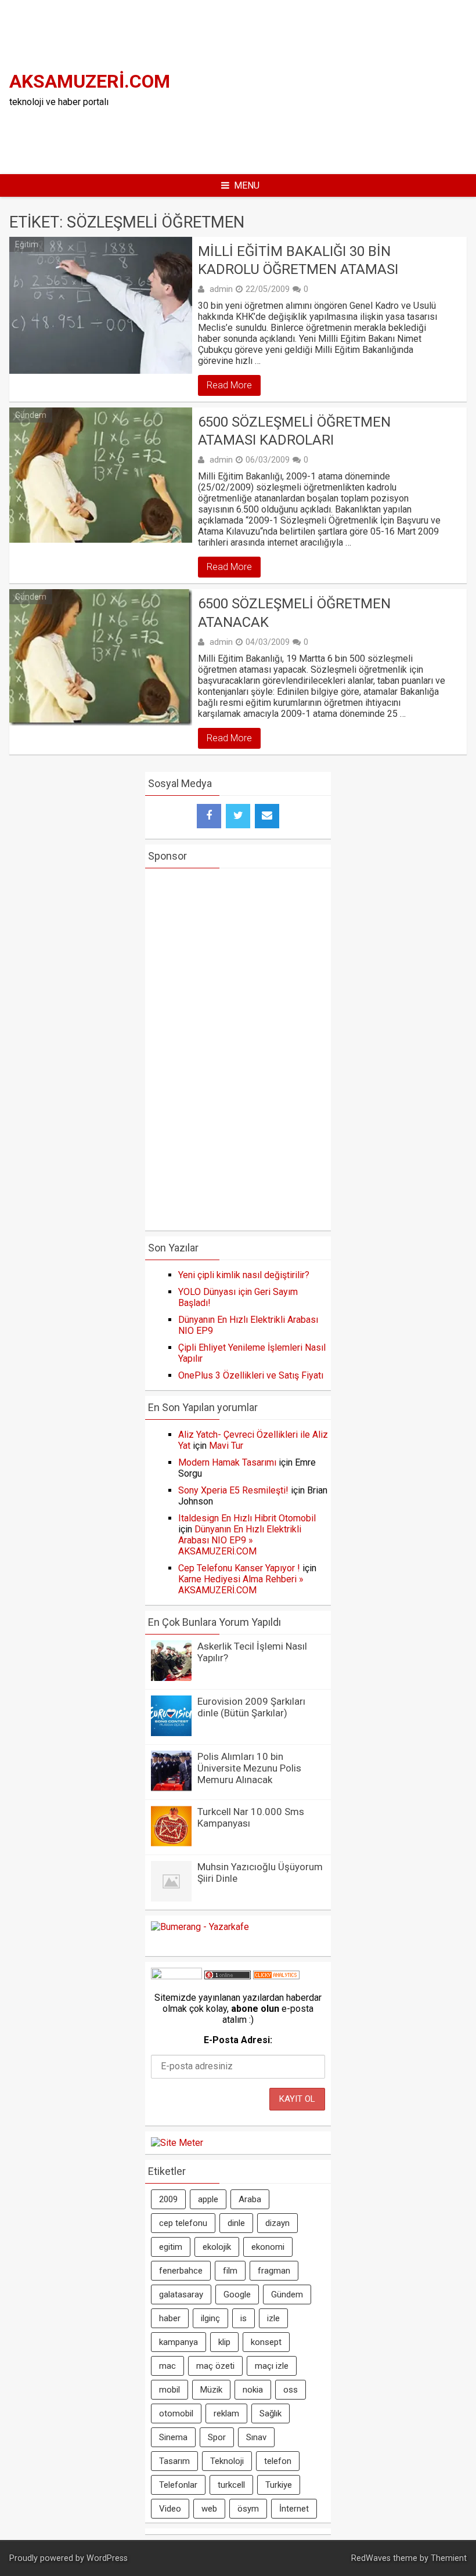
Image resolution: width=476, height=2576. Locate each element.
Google (237, 2294)
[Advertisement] (334, 86)
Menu (247, 185)
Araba (250, 2199)
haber (170, 2318)
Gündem (31, 415)
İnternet (294, 2509)
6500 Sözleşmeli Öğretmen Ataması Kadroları (294, 431)
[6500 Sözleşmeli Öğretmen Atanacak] (101, 657)
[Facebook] (209, 816)
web (209, 2509)
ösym (248, 2509)
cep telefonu (183, 2223)
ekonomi (268, 2247)
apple (208, 2199)
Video (170, 2509)
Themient (449, 2558)
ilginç (210, 2318)
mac (167, 2366)
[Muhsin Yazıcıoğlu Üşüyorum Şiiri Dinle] (171, 1898)
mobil (170, 2390)
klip (224, 2342)
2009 (168, 2199)
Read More (229, 385)
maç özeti (215, 2366)
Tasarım (174, 2461)
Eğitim (27, 244)
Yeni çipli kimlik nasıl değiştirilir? (244, 1275)
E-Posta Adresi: (238, 2040)
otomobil (176, 2413)
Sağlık (271, 2413)
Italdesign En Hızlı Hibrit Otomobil (247, 1518)
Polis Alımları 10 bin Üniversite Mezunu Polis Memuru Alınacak (249, 1768)
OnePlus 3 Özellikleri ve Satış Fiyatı (251, 1375)
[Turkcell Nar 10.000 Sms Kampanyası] (171, 1843)
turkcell (231, 2485)
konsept (266, 2342)
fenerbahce (181, 2271)
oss (291, 2390)
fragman (274, 2271)
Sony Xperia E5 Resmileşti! (233, 1490)
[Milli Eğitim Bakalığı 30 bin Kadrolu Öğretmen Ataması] (101, 305)
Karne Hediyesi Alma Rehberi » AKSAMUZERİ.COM (241, 1585)
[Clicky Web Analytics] (276, 1976)
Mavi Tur (226, 1446)
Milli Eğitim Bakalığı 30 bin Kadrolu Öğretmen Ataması (298, 260)
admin (221, 289)
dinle (236, 2223)
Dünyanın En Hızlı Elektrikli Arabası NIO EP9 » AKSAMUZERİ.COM (240, 1540)
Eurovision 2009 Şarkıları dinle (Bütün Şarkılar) (251, 1707)
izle (273, 2318)
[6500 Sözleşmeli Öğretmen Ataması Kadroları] (101, 475)
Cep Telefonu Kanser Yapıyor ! (239, 1568)
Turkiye (279, 2485)
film (230, 2271)
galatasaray (181, 2294)
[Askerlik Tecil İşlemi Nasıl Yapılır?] (171, 1678)
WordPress (107, 2558)
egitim (171, 2247)
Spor (217, 2437)
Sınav (256, 2437)
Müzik (211, 2390)
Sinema (173, 2437)
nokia (253, 2390)
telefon (278, 2461)
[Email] (267, 816)
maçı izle (272, 2366)
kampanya (178, 2342)
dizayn (277, 2223)
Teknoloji (227, 2461)
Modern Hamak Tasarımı (227, 1462)
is (244, 2318)
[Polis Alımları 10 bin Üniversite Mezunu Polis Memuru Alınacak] (171, 1788)
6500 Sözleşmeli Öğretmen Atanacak (294, 613)
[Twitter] (238, 816)
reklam (226, 2413)
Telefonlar (178, 2485)
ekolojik (217, 2247)
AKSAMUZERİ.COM (90, 81)
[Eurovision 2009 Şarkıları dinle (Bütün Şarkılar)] (171, 1733)
